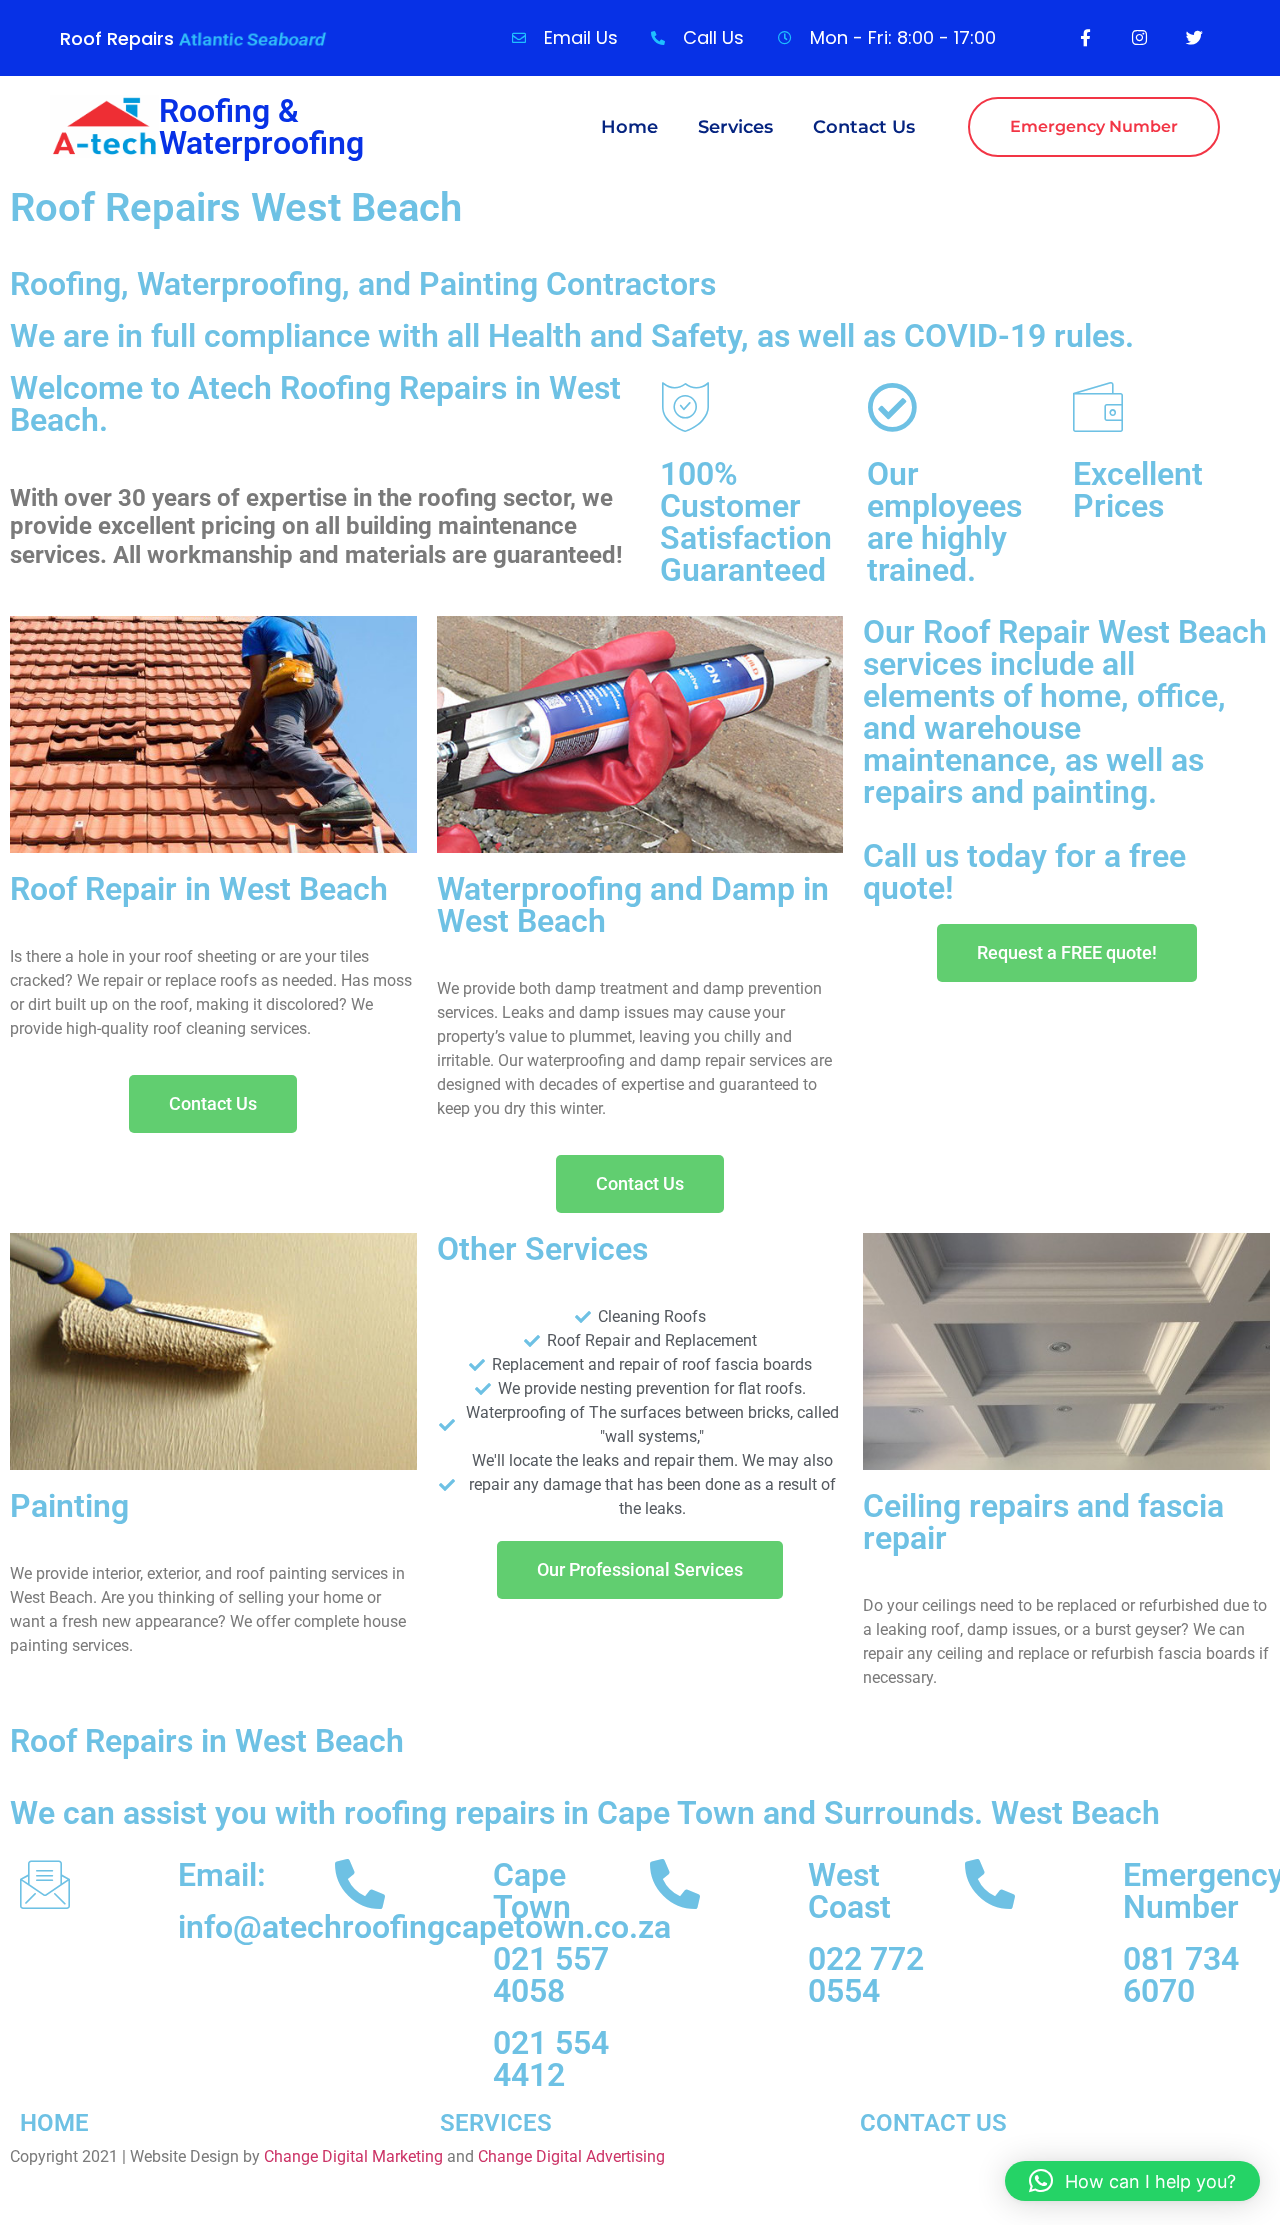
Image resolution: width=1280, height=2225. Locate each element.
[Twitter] (1194, 37)
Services (735, 127)
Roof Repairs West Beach (236, 207)
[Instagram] (1140, 37)
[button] (1132, 2181)
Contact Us (864, 127)
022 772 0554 (866, 1975)
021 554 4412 (551, 2059)
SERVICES (496, 2123)
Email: (222, 1875)
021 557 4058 (551, 1975)
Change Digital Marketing (353, 2156)
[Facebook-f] (1085, 37)
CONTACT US (933, 2123)
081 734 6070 (1181, 1975)
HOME (54, 2123)
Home (629, 127)
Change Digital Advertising (571, 2156)
